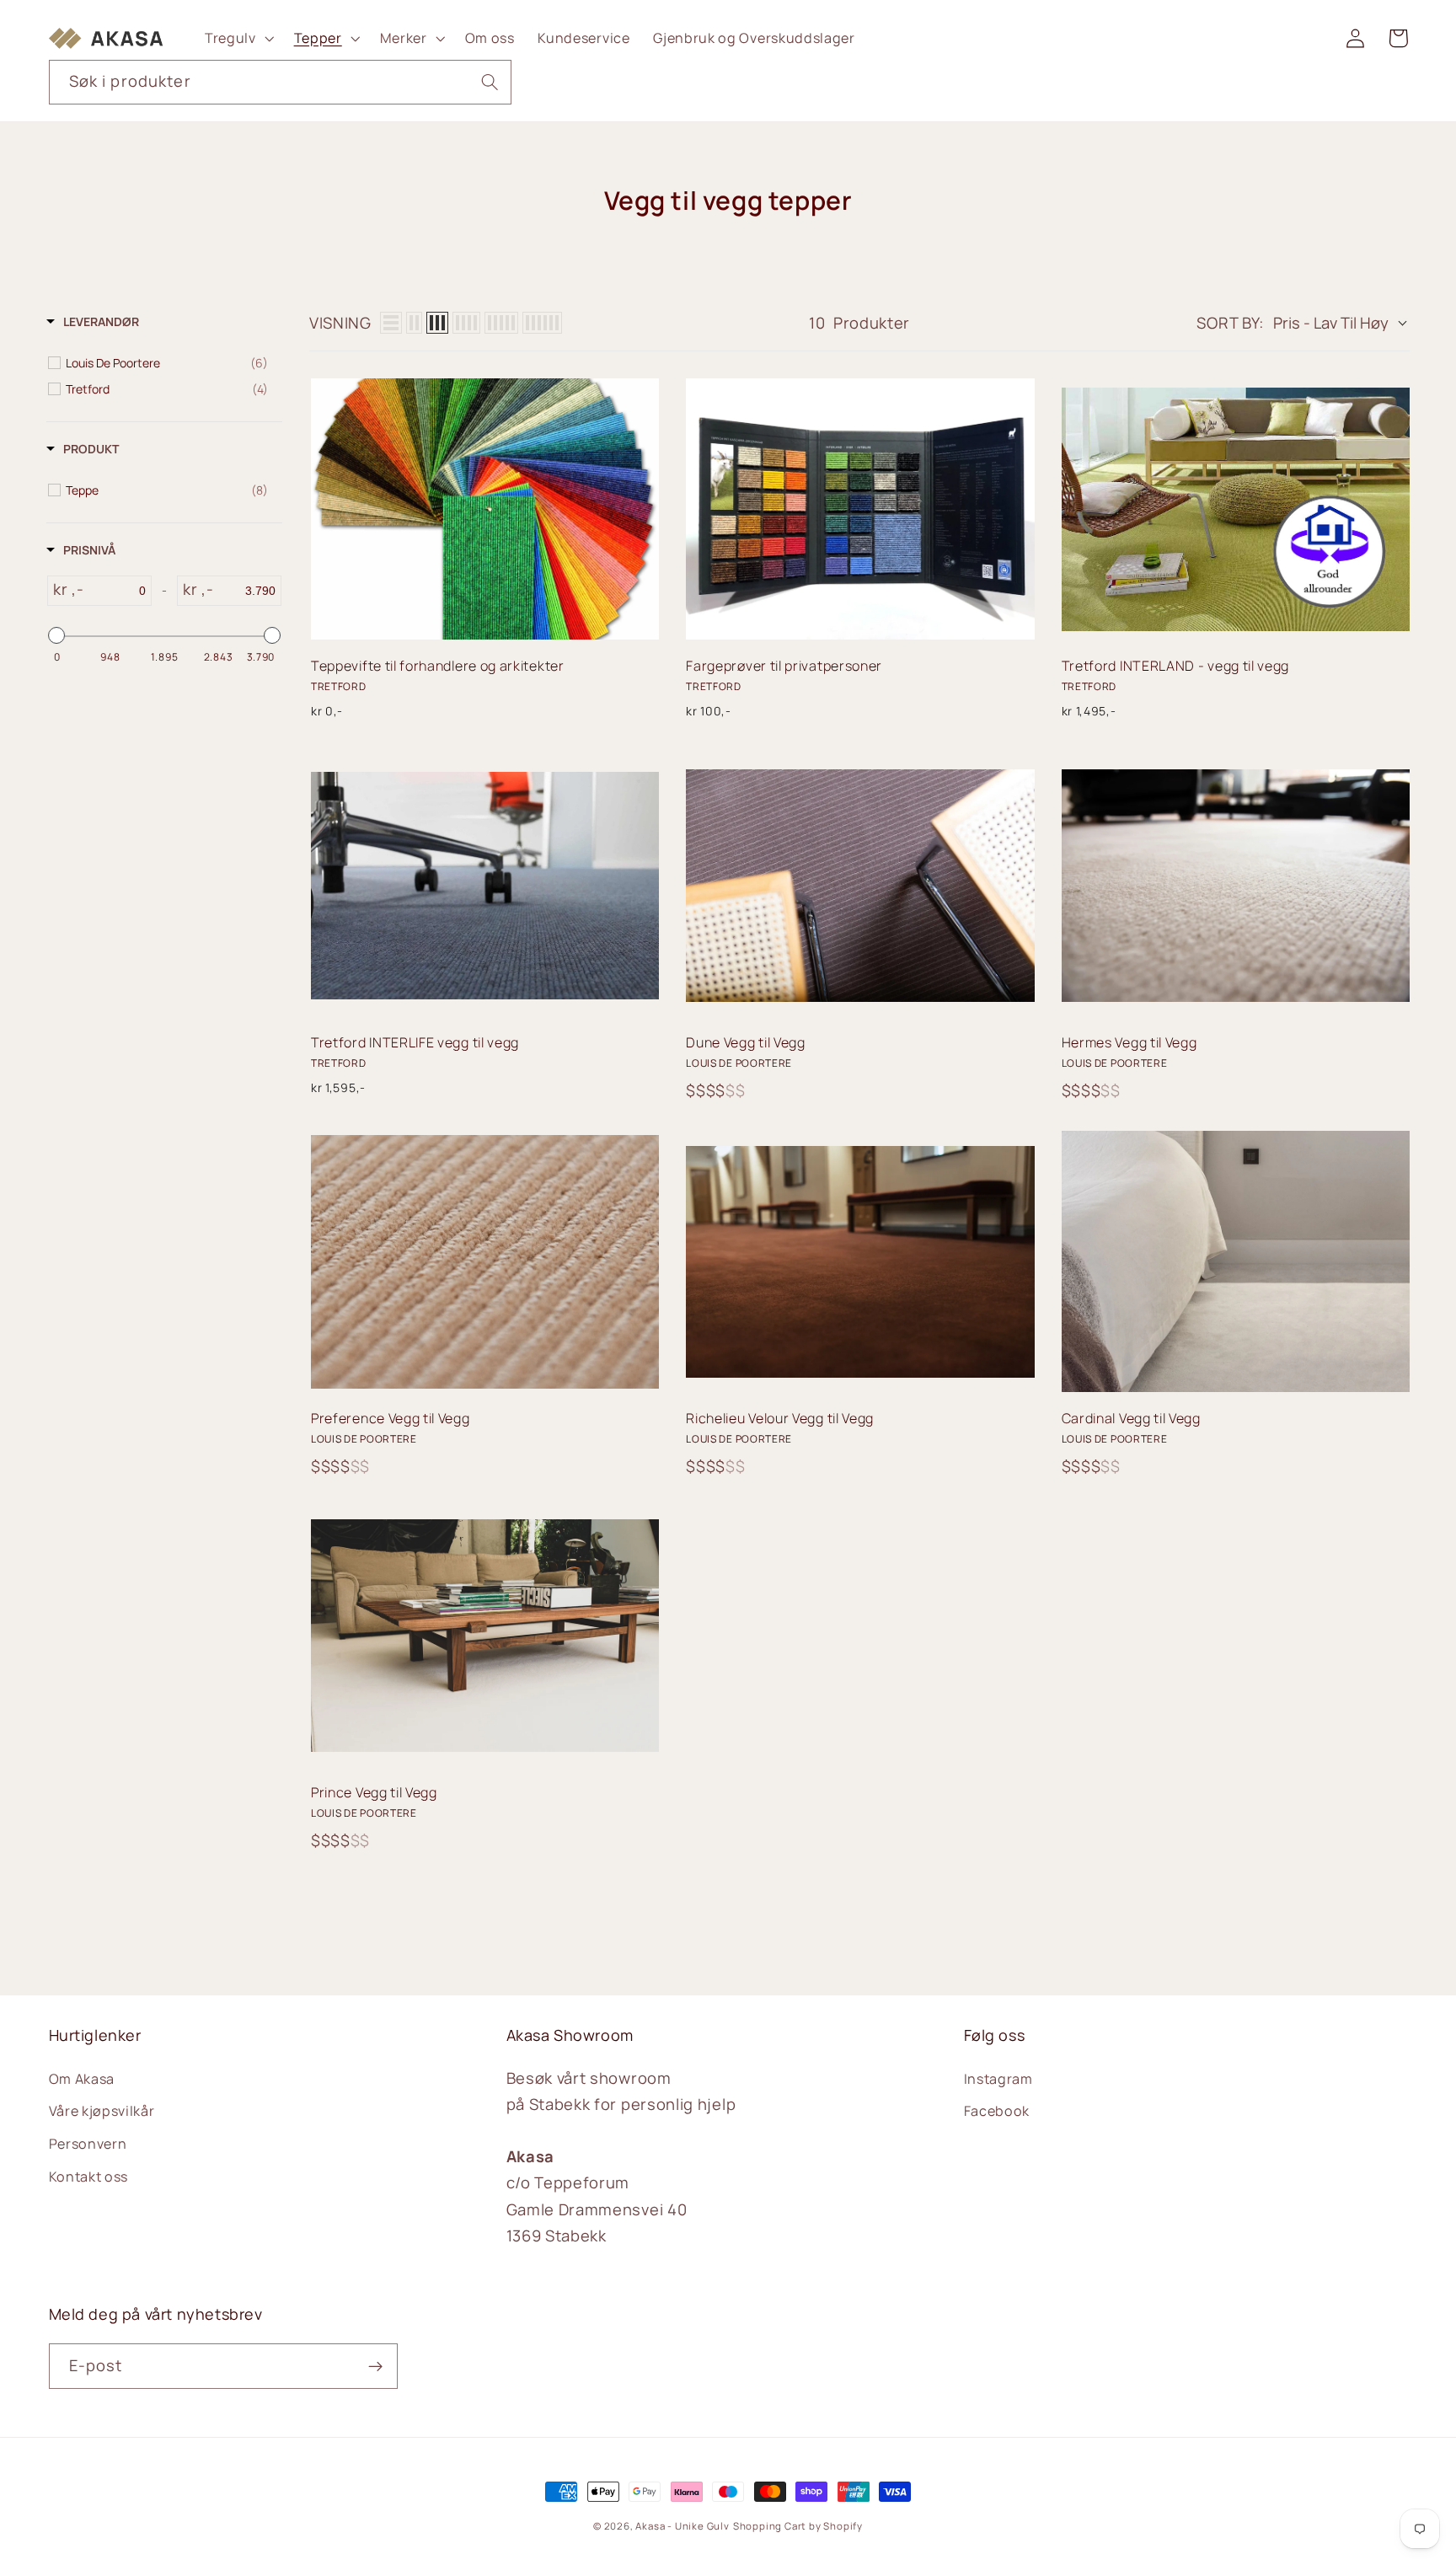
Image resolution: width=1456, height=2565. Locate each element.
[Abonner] (375, 2366)
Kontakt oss (89, 2177)
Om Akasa (82, 2079)
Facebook (997, 2111)
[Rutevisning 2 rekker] (414, 323)
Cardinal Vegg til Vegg (1131, 1418)
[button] (238, 38)
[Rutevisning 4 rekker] (466, 323)
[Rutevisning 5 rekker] (501, 323)
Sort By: (1231, 323)
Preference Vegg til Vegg (391, 1418)
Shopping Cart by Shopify (798, 2526)
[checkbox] (167, 363)
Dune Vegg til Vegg (745, 1042)
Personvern (88, 2144)
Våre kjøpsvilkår (102, 2111)
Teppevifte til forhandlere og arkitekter (438, 666)
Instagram (998, 2079)
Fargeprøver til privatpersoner (784, 666)
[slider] (56, 635)
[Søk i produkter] (490, 82)
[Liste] (391, 323)
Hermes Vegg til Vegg (1129, 1042)
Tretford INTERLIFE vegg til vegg (415, 1042)
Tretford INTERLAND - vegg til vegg (1175, 666)
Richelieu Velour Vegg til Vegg (780, 1418)
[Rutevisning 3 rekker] (437, 323)
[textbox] (117, 591)
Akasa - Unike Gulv (682, 2526)
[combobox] (281, 83)
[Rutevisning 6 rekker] (542, 323)
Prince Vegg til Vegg (374, 1792)
